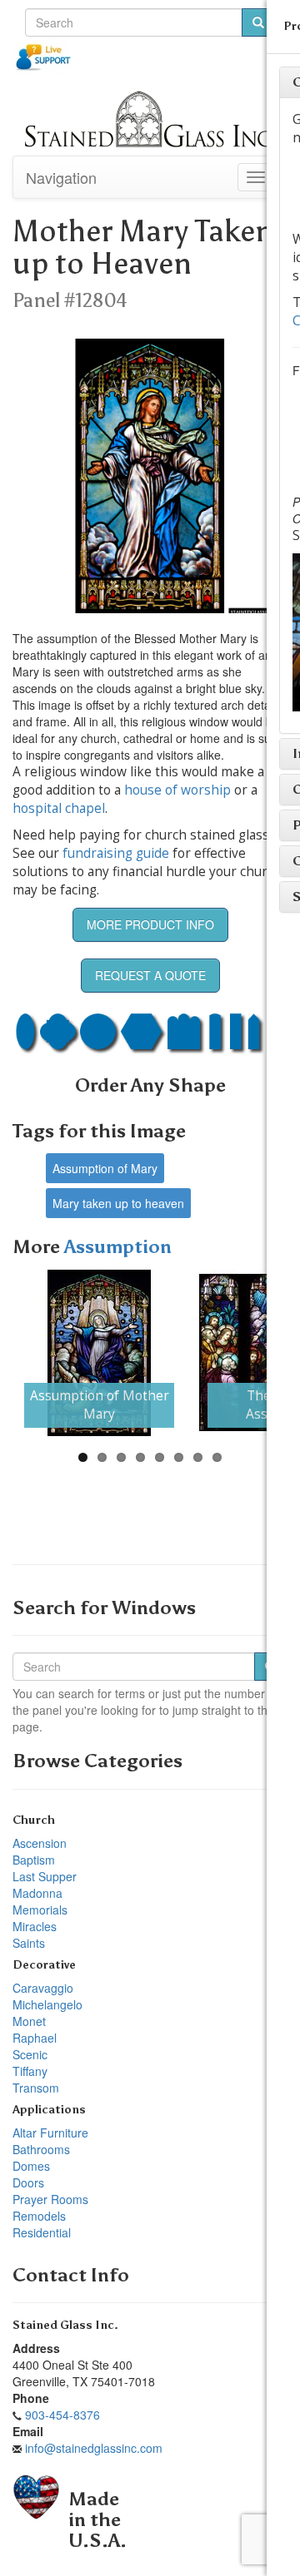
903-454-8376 (62, 2415)
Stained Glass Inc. (65, 2325)
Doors (28, 2182)
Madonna (37, 1893)
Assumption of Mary (105, 1168)
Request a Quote (150, 975)
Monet (29, 2021)
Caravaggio (43, 1988)
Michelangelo (47, 2004)
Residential (42, 2232)
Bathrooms (41, 2149)
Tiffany (30, 2071)
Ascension (40, 1843)
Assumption (118, 1247)
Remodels (39, 2216)
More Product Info (150, 924)
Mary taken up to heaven (118, 1203)
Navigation (61, 177)
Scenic (30, 2054)
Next (259, 1353)
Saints (29, 1943)
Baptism (34, 1860)
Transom (36, 2088)
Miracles (35, 1926)
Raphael (35, 2038)
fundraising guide (116, 853)
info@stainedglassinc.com (94, 2448)
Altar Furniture (50, 2133)
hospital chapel (59, 808)
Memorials (40, 1910)
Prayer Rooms (50, 2199)
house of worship (177, 790)
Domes (31, 2166)
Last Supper (45, 1876)
